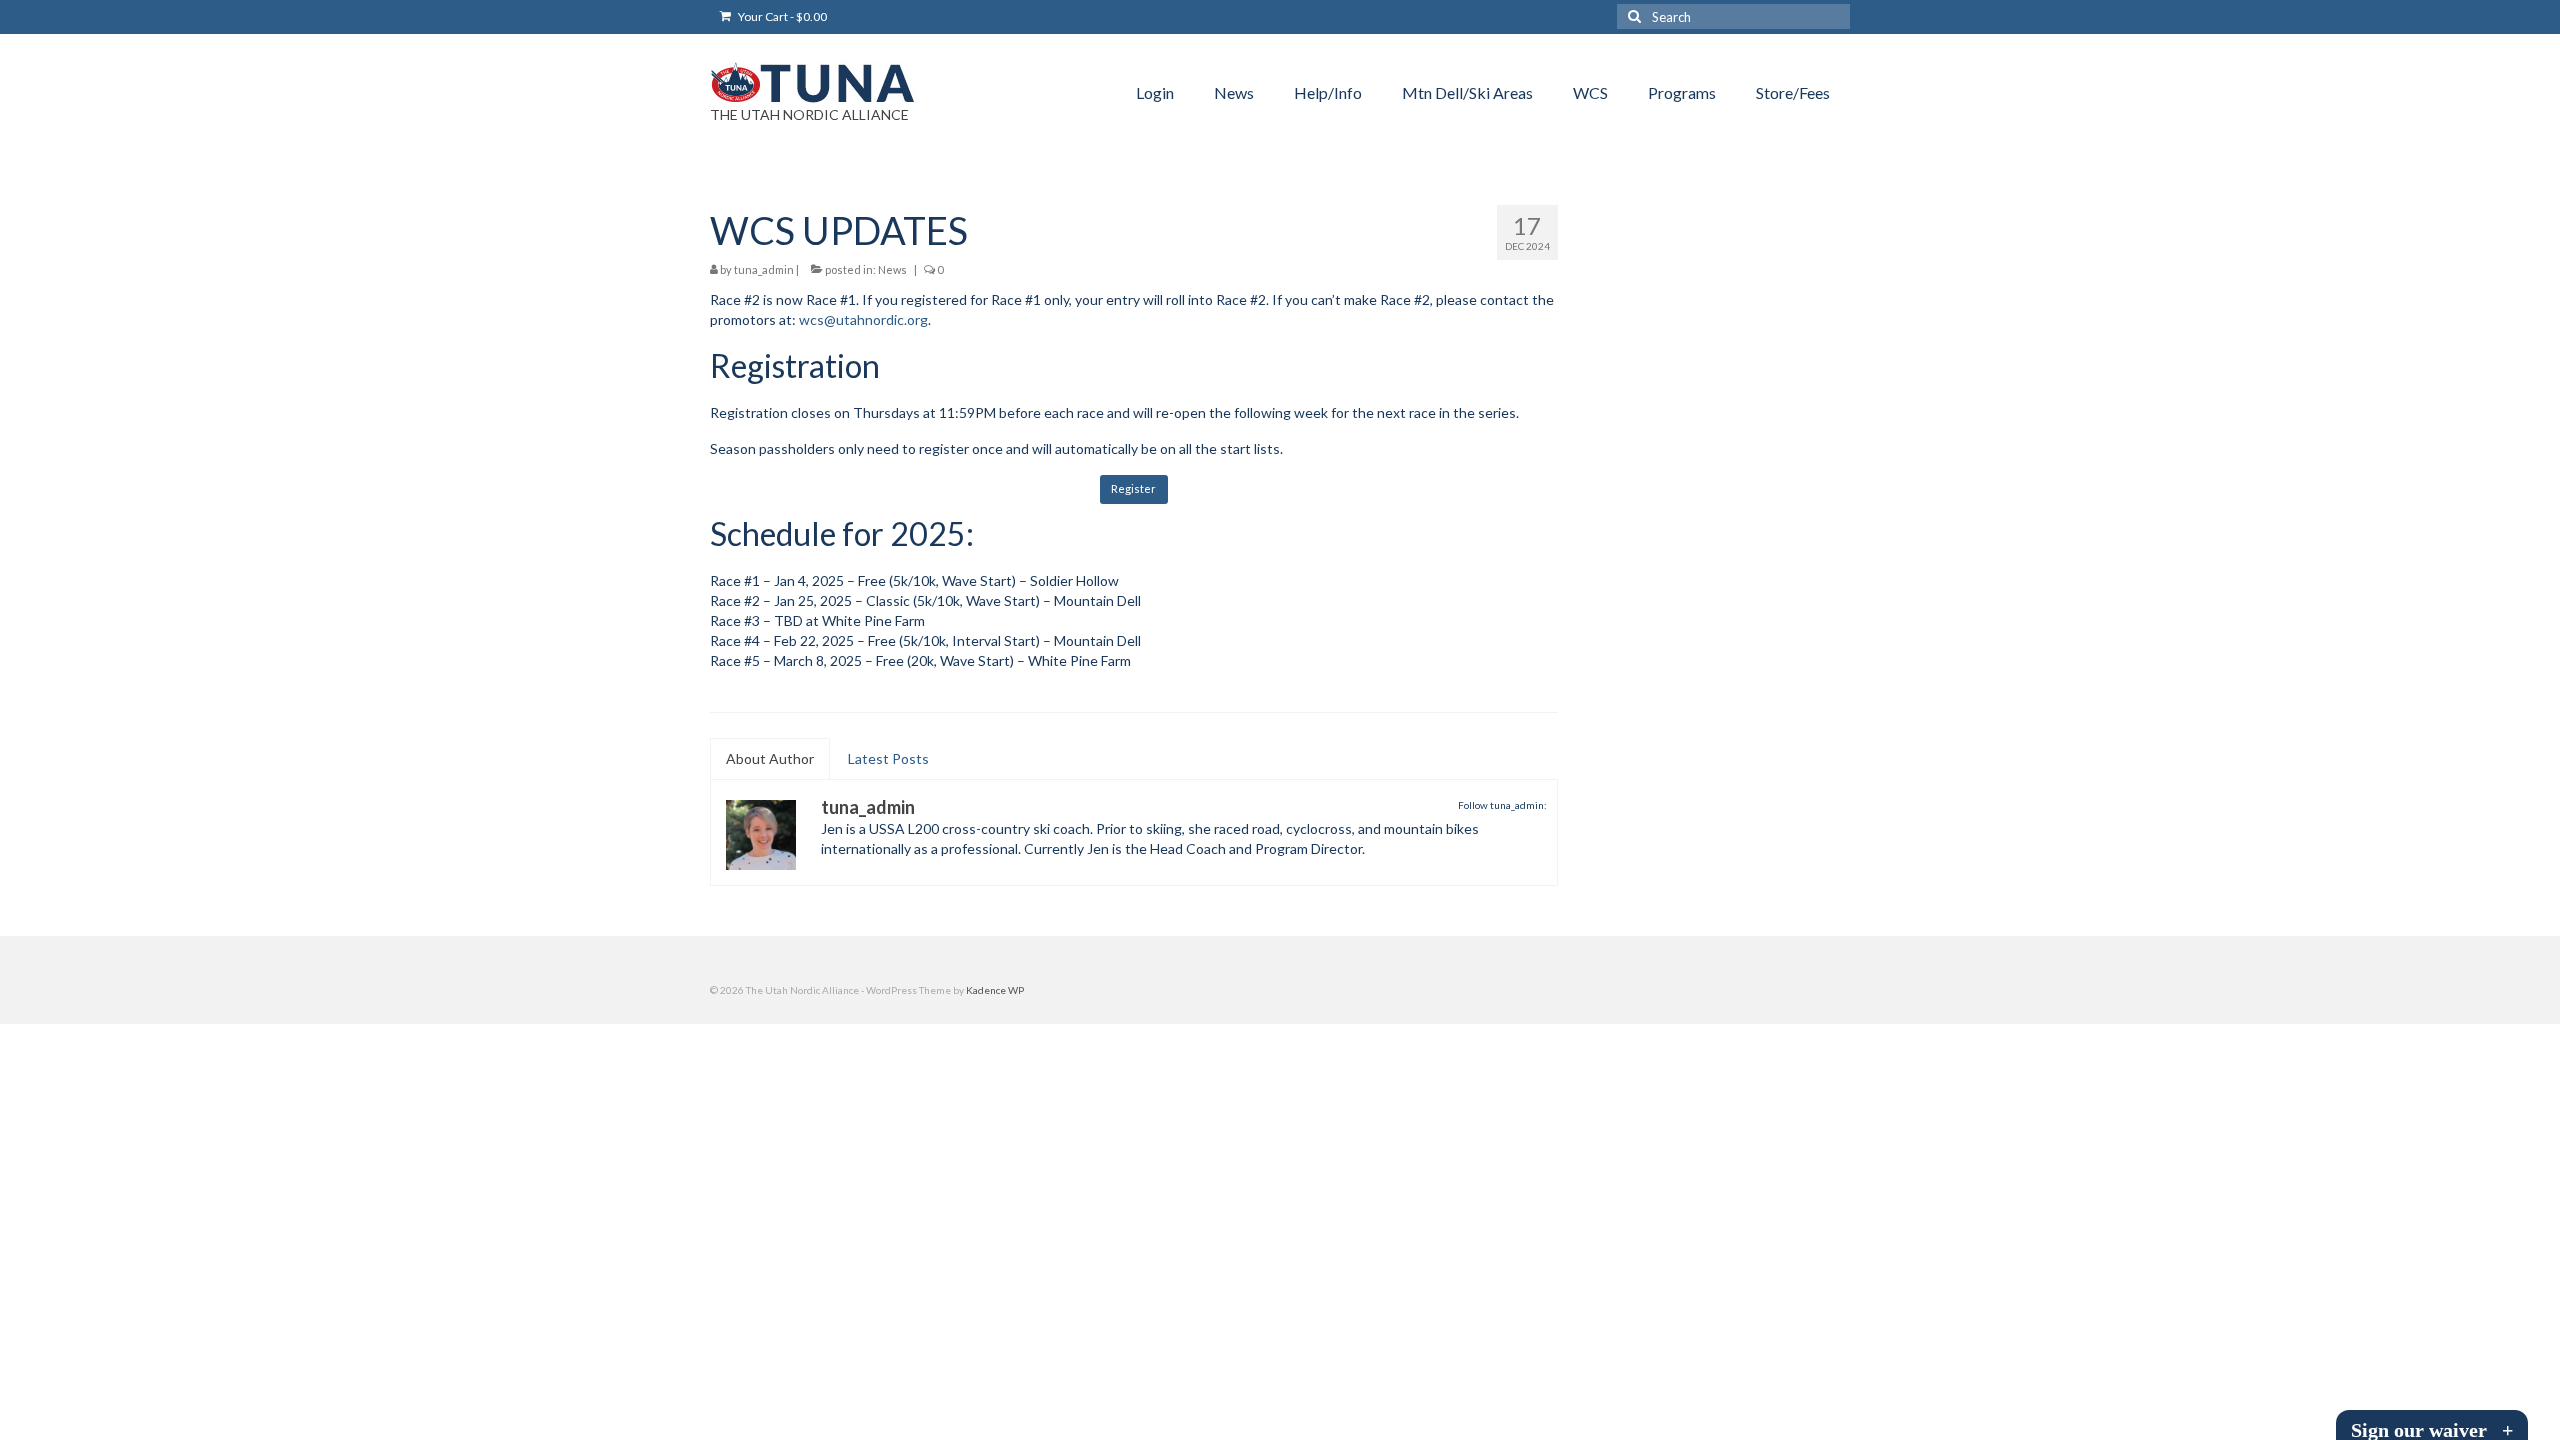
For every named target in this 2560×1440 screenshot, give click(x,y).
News (892, 269)
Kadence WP (995, 990)
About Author (770, 758)
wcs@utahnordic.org (863, 319)
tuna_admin (764, 269)
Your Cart (781, 16)
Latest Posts (888, 758)
